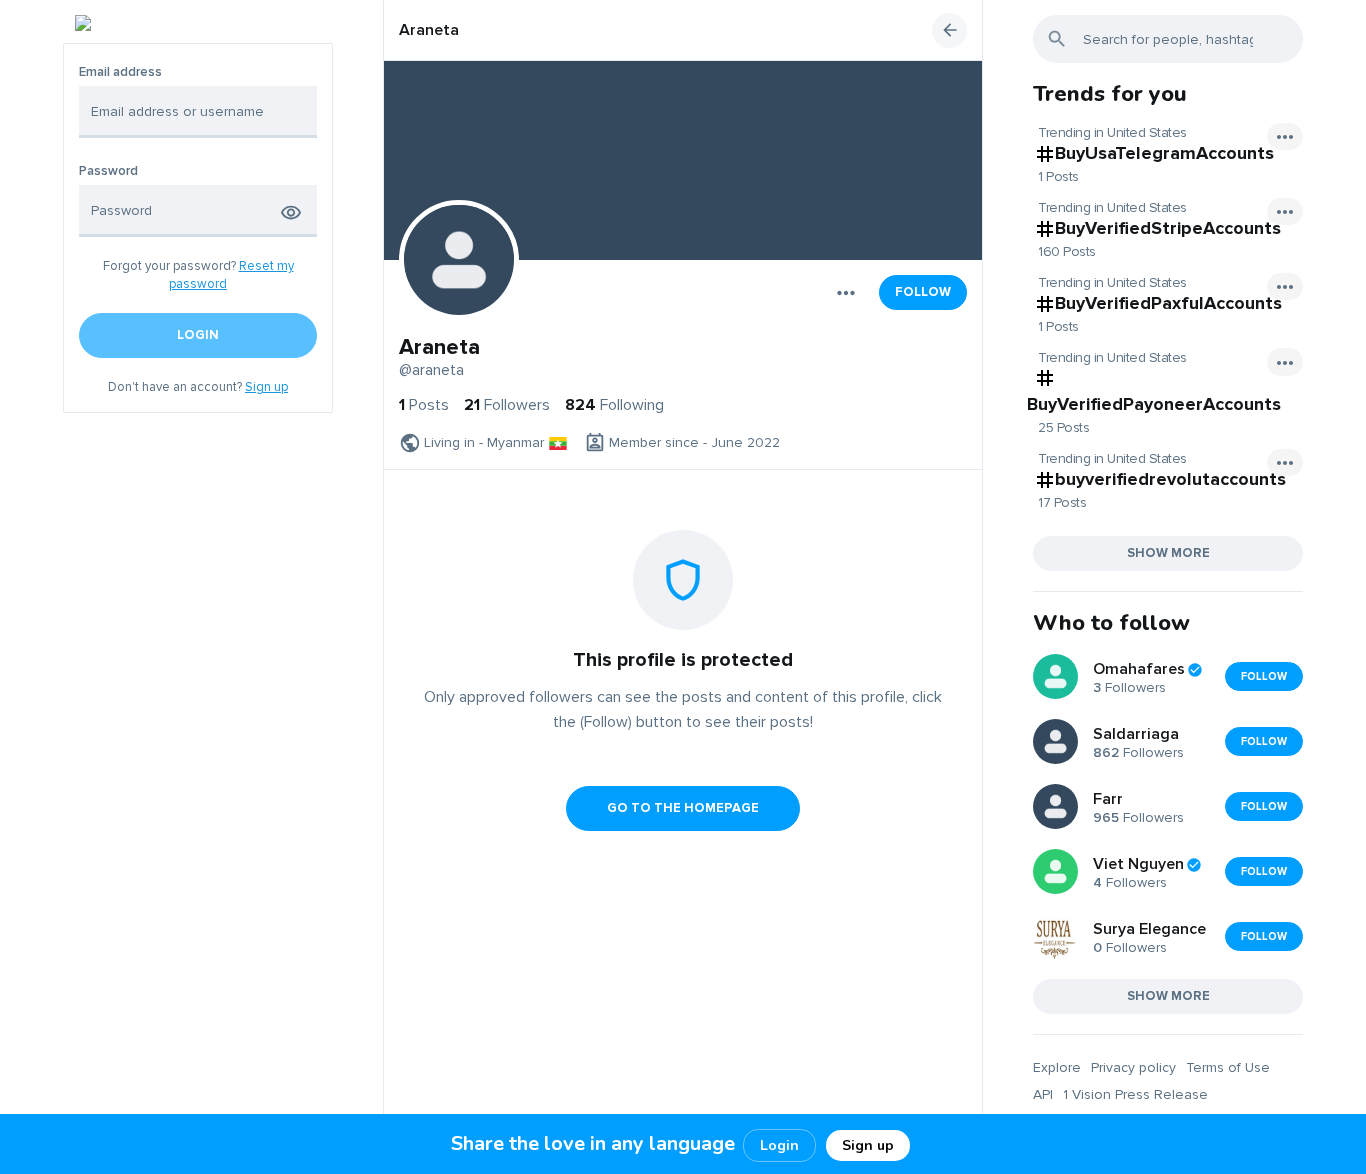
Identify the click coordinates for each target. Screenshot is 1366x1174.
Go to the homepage (683, 808)
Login (779, 1145)
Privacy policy (1133, 1067)
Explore (1057, 1067)
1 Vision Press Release (1135, 1094)
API (1043, 1094)
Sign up (266, 387)
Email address (120, 72)
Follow (923, 292)
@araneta (431, 370)
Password (108, 171)
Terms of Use (1228, 1067)
